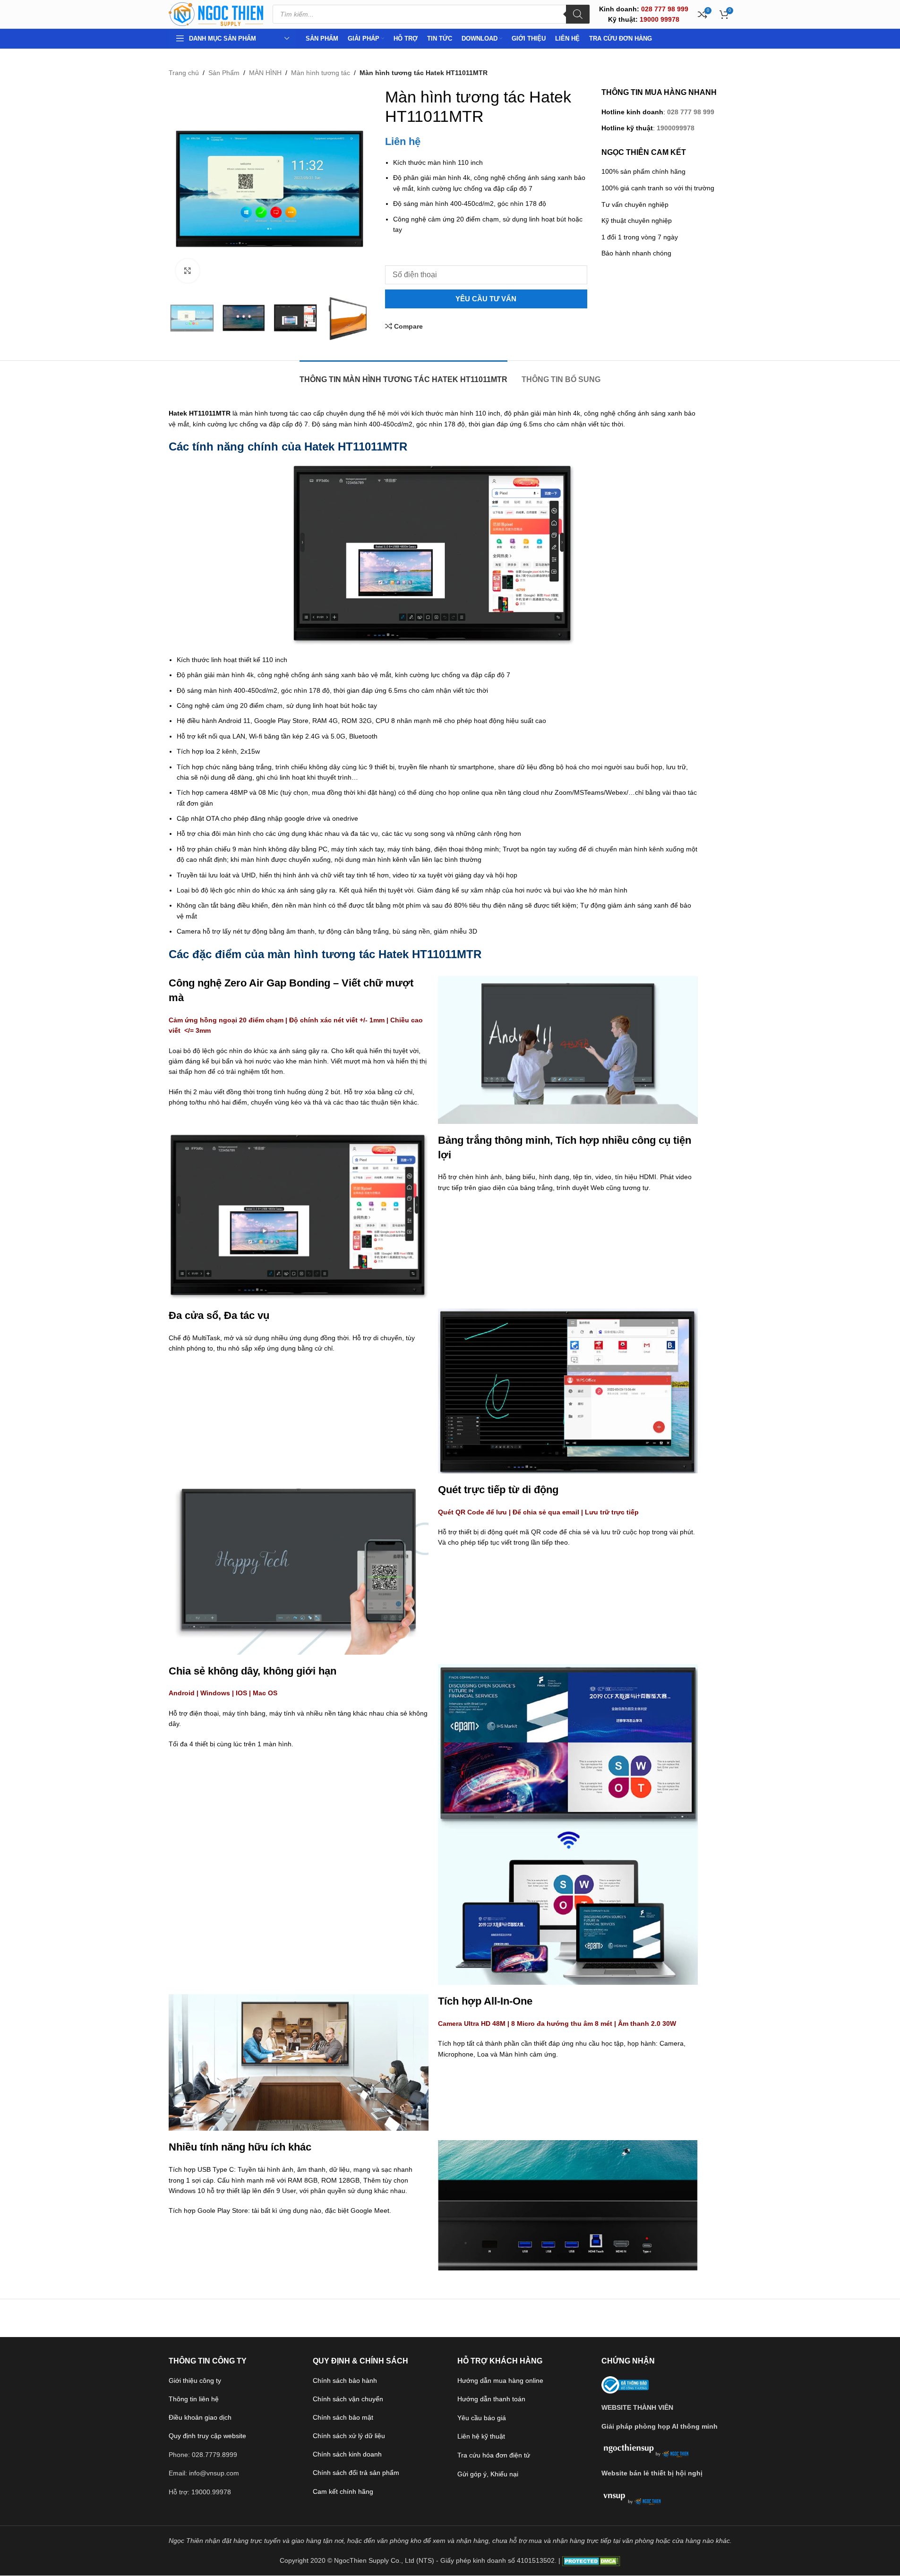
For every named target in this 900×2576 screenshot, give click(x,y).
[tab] (403, 375)
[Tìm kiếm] (578, 14)
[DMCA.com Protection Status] (591, 2560)
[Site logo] (216, 14)
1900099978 (676, 128)
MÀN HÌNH (265, 73)
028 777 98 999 (691, 112)
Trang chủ (184, 73)
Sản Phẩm (224, 73)
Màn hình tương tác (321, 73)
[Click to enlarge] (188, 271)
